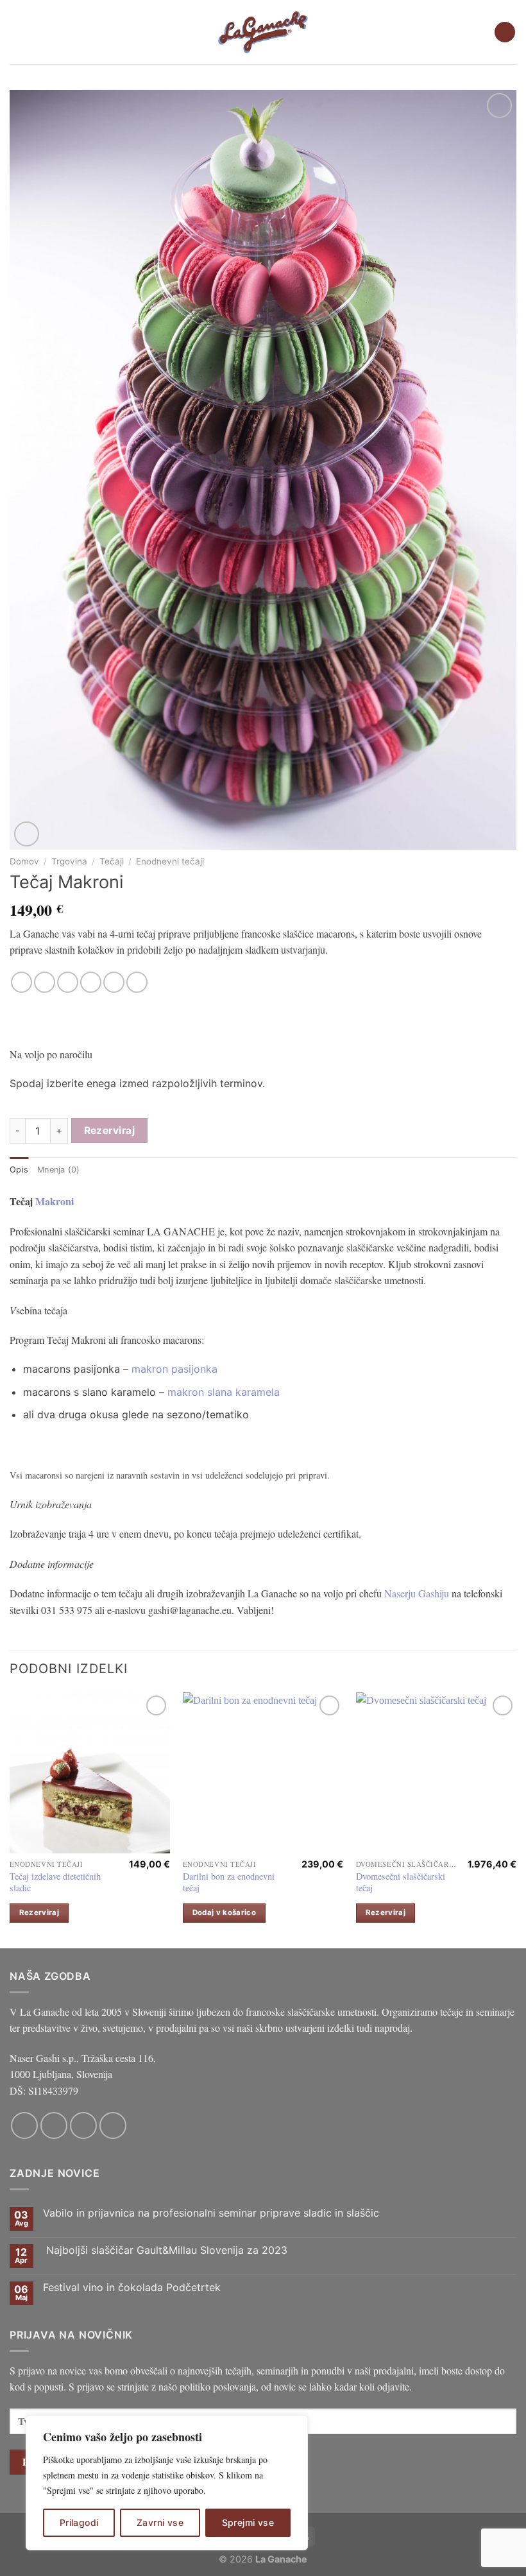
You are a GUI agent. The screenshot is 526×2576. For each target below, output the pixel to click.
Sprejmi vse (248, 2522)
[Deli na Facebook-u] (45, 982)
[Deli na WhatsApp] (21, 982)
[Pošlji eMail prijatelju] (91, 982)
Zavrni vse (160, 2522)
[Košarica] (505, 32)
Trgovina (69, 861)
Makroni (56, 1201)
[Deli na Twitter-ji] (68, 982)
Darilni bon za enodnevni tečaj (229, 1883)
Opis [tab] (19, 1170)
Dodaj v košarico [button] (225, 1912)
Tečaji (112, 861)
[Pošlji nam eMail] (83, 2125)
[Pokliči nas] (113, 2125)
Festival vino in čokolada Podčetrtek (132, 2288)
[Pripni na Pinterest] (114, 982)
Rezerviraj (110, 1130)
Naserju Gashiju (417, 1593)
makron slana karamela (224, 1392)
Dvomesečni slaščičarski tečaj (401, 1883)
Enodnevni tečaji (170, 861)
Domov (24, 861)
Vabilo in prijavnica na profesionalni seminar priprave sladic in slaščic (211, 2213)
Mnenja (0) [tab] (59, 1170)
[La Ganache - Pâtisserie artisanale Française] (263, 32)
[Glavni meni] (17, 32)
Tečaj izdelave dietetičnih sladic (55, 1883)
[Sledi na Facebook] (24, 2125)
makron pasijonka (174, 1369)
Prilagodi (79, 2522)
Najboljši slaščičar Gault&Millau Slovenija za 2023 (165, 2250)
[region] (167, 2483)
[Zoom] (27, 834)
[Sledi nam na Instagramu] (54, 2125)
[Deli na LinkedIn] (137, 982)
